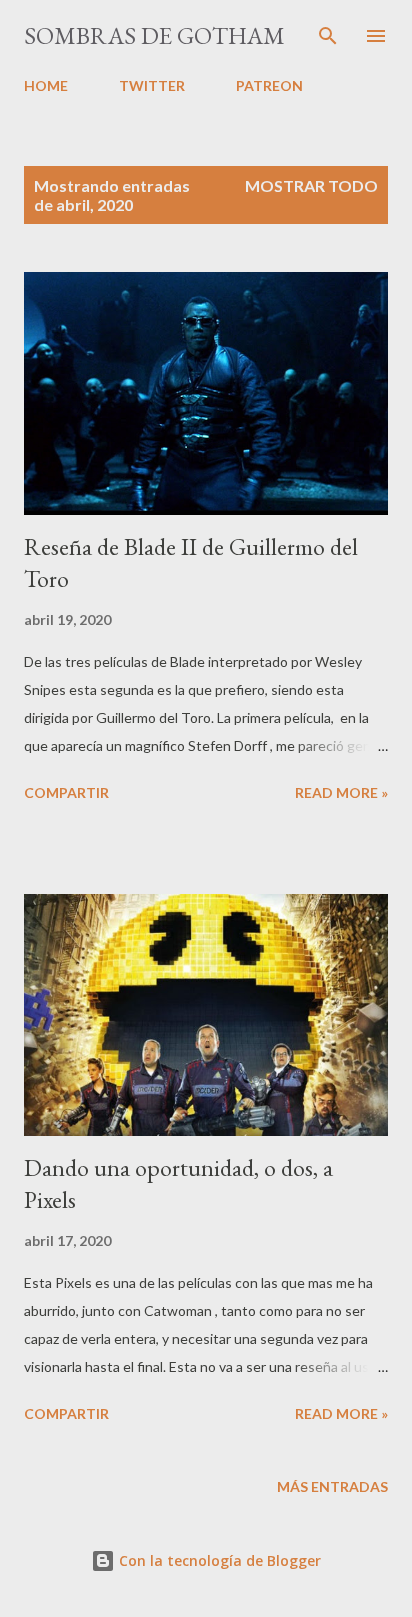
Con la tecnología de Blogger (218, 1560)
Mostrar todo (311, 185)
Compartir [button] (66, 792)
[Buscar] (328, 36)
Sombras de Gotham (154, 35)
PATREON (269, 85)
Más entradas (332, 1486)
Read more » (341, 792)
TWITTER (152, 85)
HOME (46, 85)
